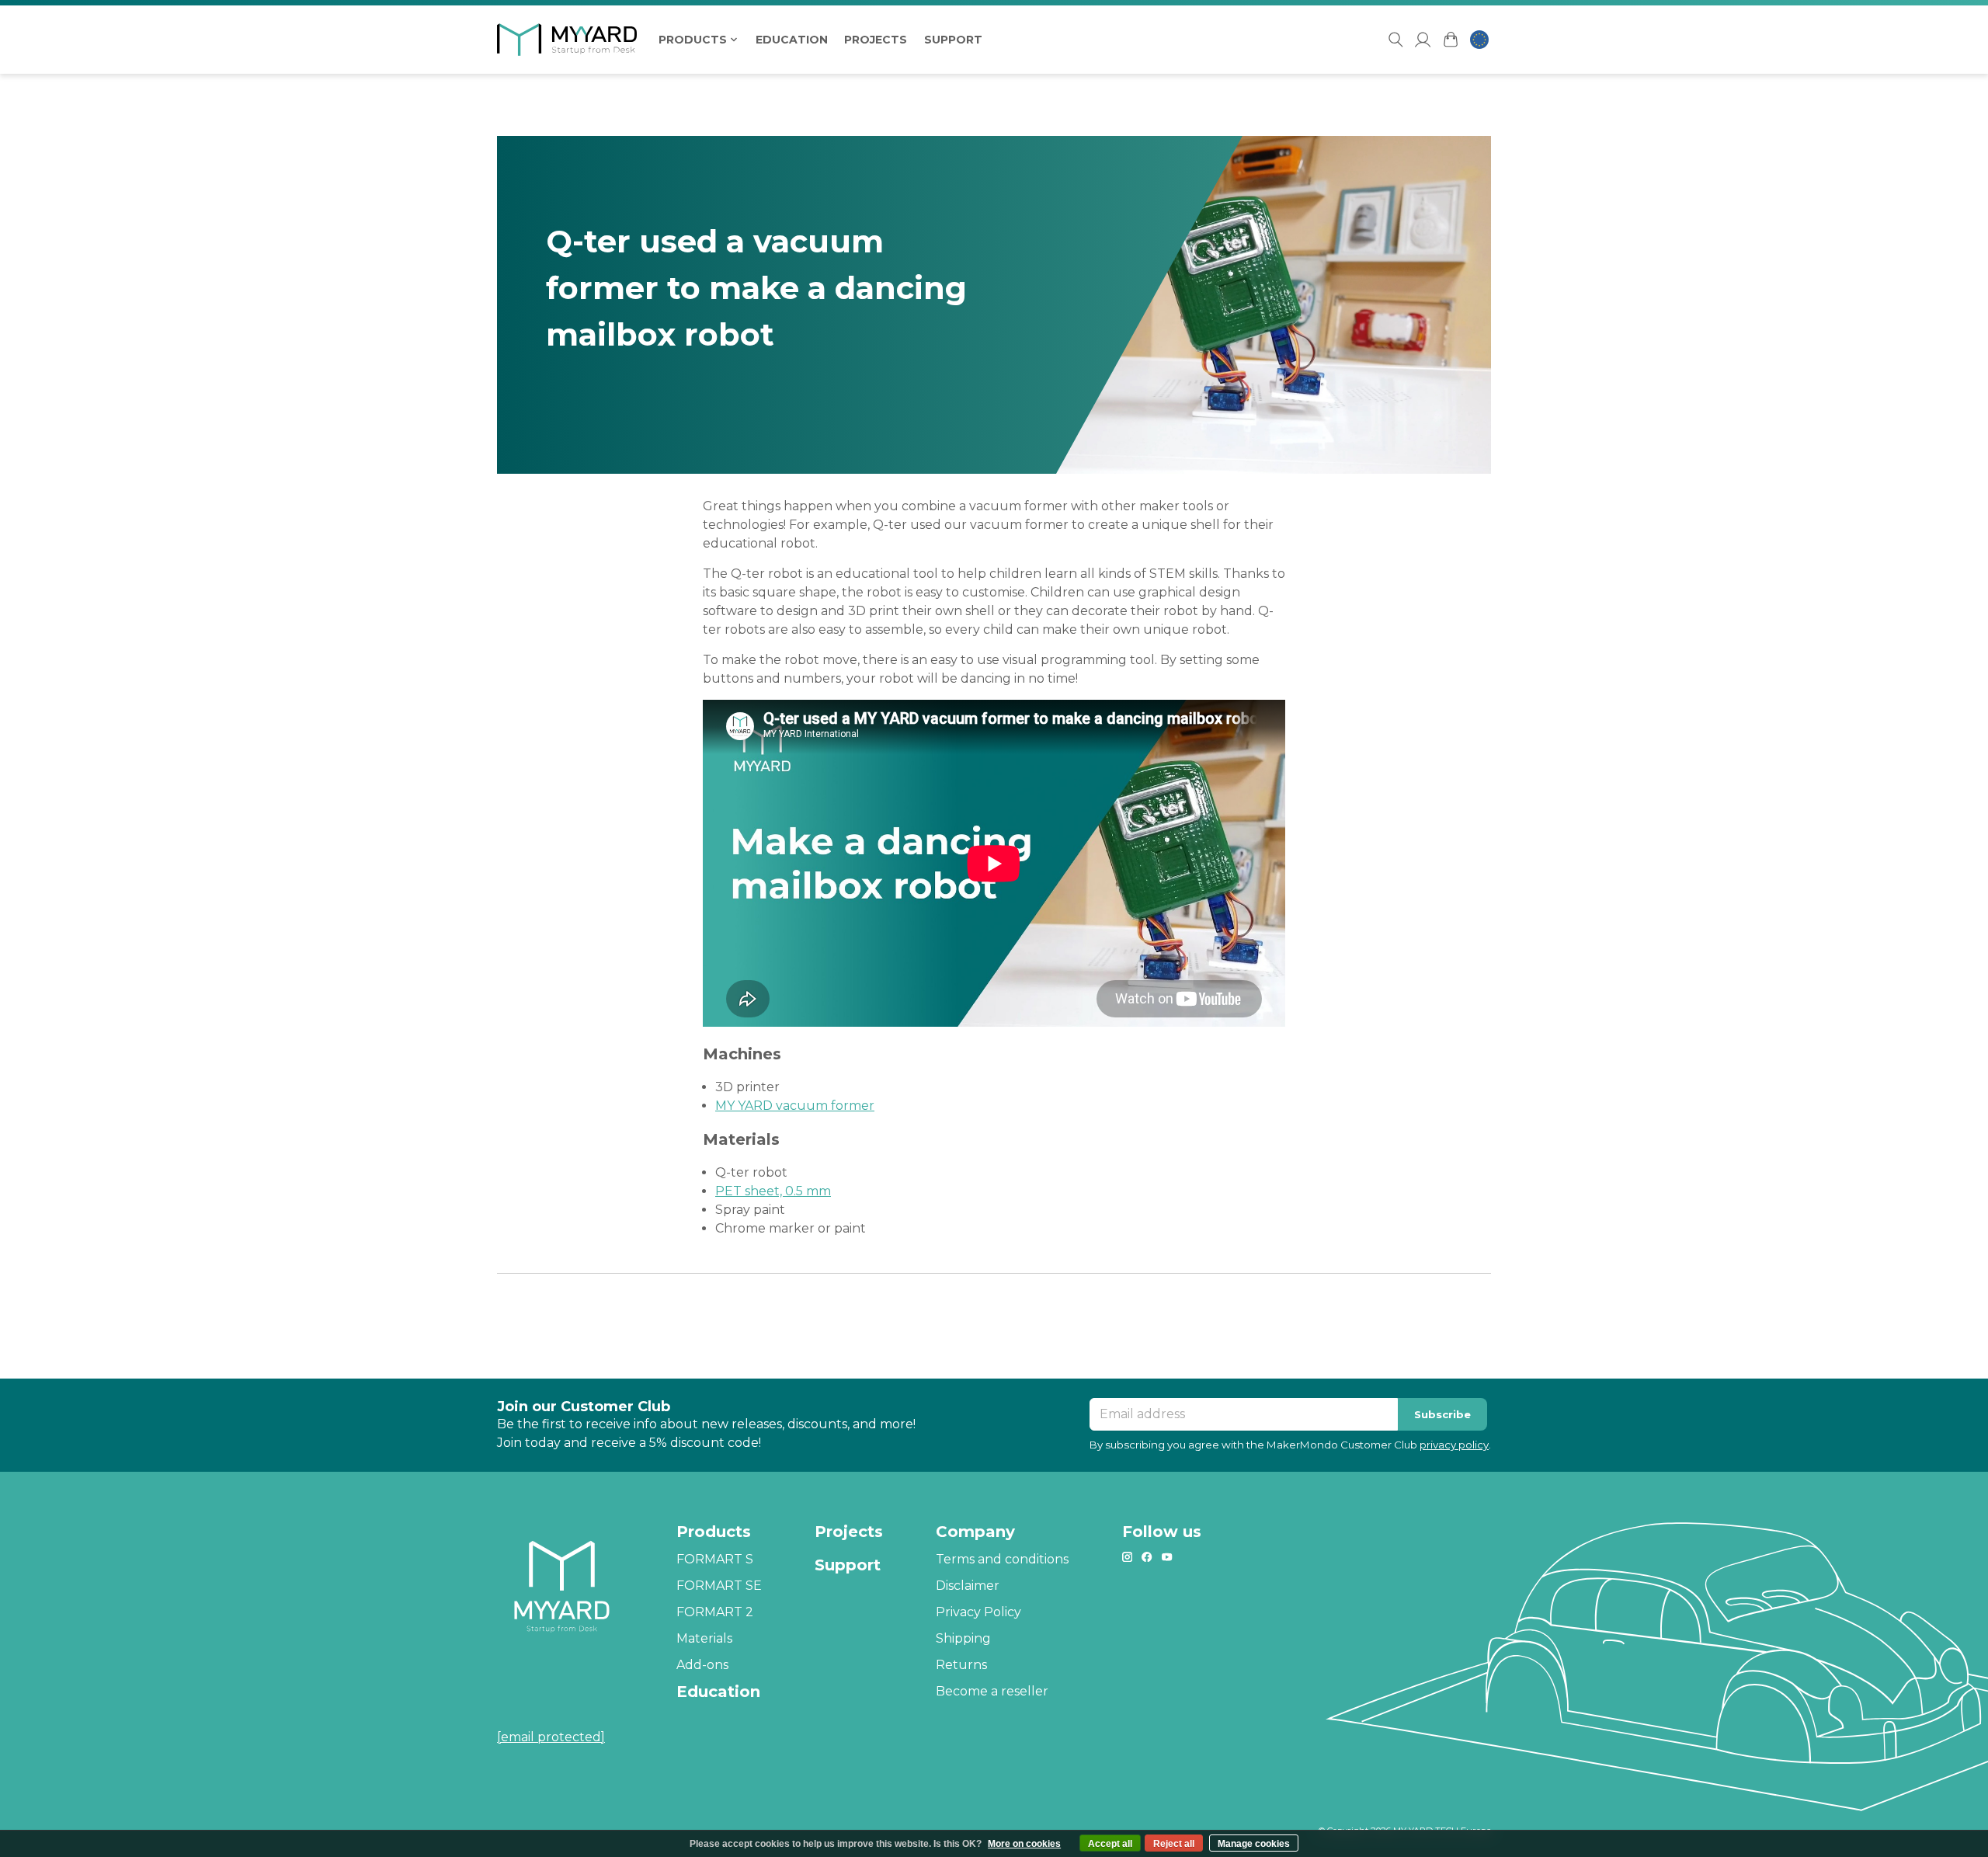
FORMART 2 (715, 1612)
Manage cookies (1254, 1844)
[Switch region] (1479, 40)
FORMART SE (719, 1586)
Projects (876, 40)
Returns (961, 1665)
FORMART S (715, 1559)
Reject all (1174, 1844)
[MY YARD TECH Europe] (575, 40)
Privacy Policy (978, 1612)
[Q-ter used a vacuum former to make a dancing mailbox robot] (994, 305)
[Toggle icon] (1395, 40)
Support (953, 40)
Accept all (1110, 1844)
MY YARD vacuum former (795, 1106)
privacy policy (1454, 1445)
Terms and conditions (1002, 1559)
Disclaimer (968, 1586)
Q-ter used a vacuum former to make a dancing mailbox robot (756, 288)
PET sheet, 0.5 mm (773, 1191)
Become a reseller (992, 1691)
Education (792, 40)
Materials (704, 1638)
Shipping (963, 1638)
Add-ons (702, 1665)
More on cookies (1024, 1844)
